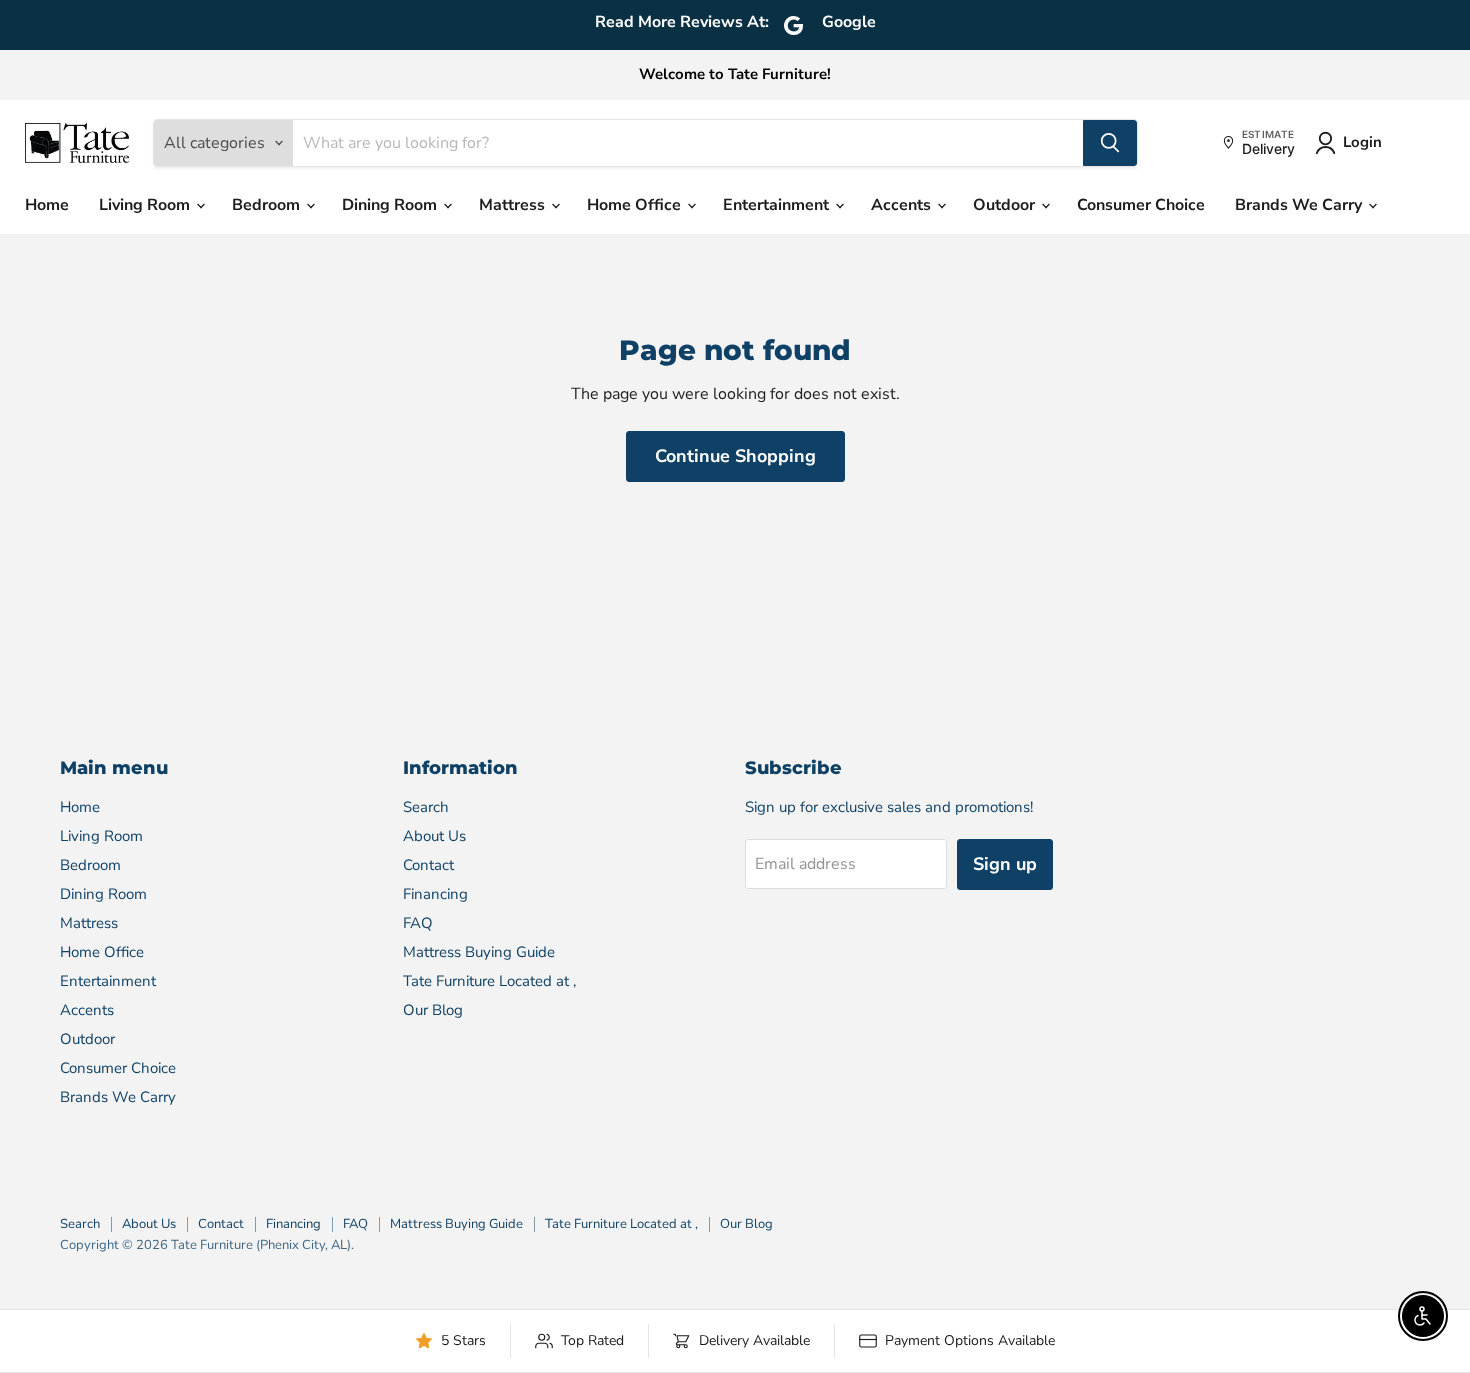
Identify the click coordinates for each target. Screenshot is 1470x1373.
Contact (428, 865)
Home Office (636, 205)
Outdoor (1006, 205)
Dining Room (391, 205)
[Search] (1110, 143)
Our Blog (433, 1010)
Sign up (1005, 864)
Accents (903, 205)
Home (47, 205)
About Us (434, 836)
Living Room (146, 205)
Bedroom (268, 205)
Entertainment (778, 205)
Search (426, 807)
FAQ (418, 923)
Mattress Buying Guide (479, 952)
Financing (435, 894)
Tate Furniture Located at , (489, 981)
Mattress (514, 205)
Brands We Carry (1300, 205)
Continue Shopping (735, 456)
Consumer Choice (1141, 205)
